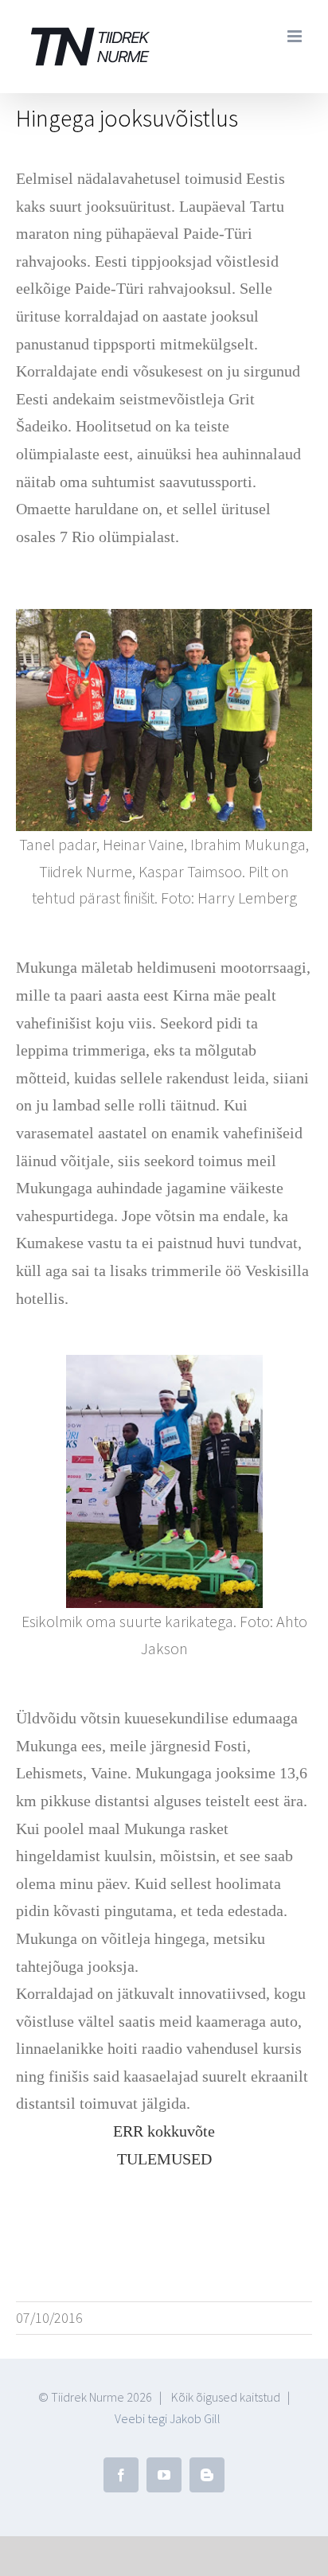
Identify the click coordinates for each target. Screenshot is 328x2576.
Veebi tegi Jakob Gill (168, 2418)
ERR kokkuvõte (164, 2131)
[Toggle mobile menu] (296, 36)
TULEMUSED (164, 2159)
